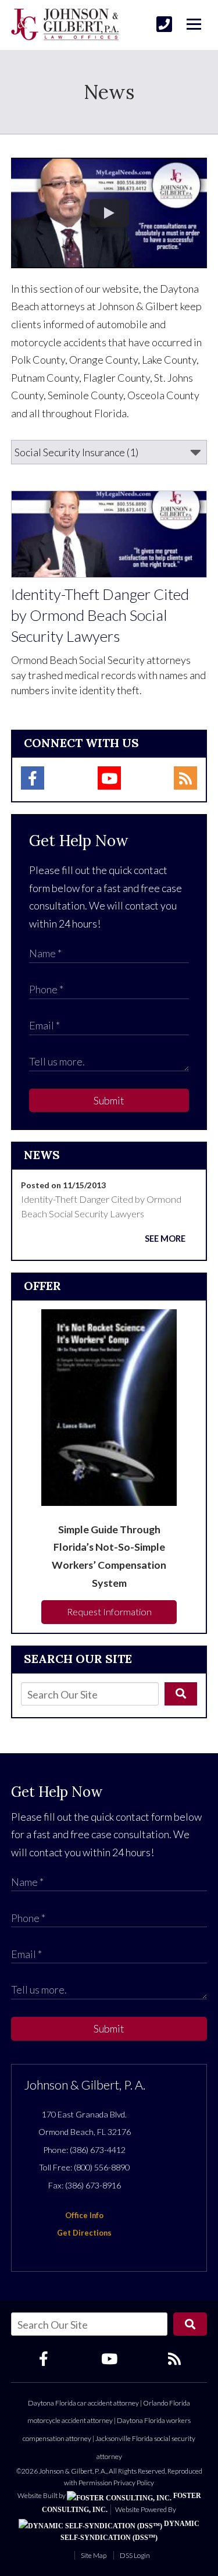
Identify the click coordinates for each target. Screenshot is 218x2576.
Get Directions (84, 2233)
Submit (109, 1100)
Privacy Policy (134, 2483)
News (42, 1155)
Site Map (94, 2555)
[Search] (181, 1694)
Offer (42, 1286)
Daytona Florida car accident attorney (83, 2403)
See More (165, 1239)
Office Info (84, 2215)
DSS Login (135, 2555)
